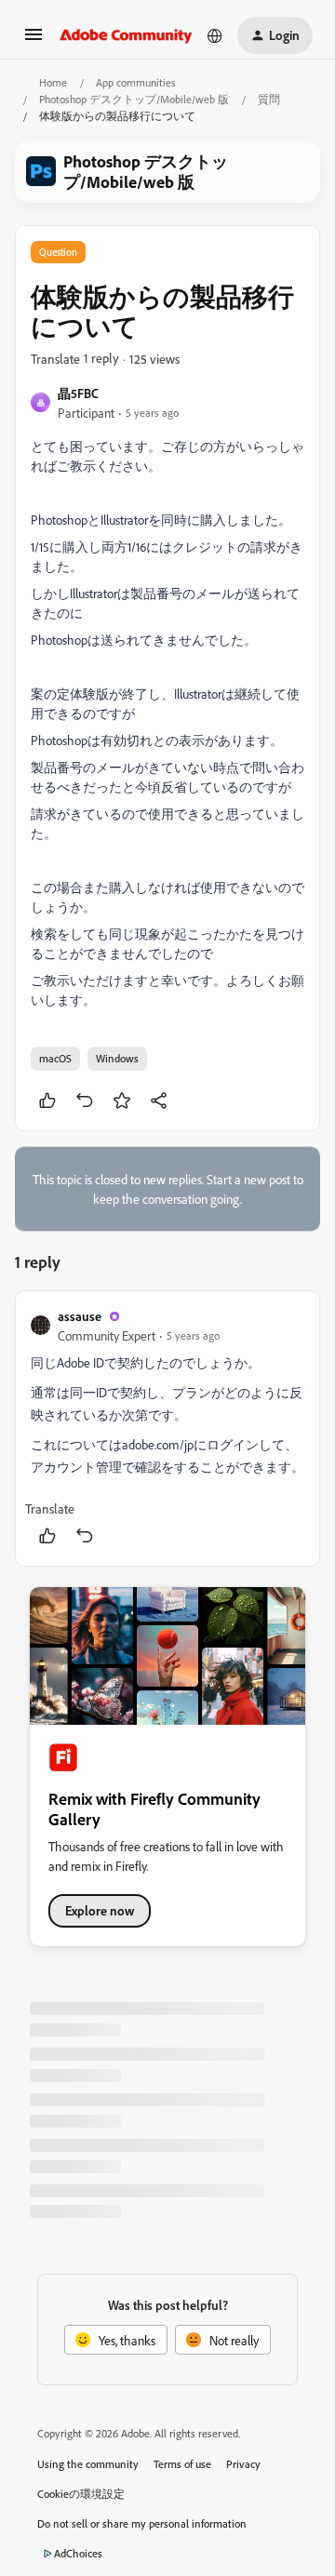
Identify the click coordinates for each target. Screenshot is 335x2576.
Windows (117, 1058)
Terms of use (182, 2464)
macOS (55, 1058)
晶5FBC (78, 393)
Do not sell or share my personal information (142, 2523)
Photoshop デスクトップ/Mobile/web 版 (134, 99)
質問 (269, 99)
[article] (167, 1428)
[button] (33, 40)
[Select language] (215, 35)
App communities (136, 82)
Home (53, 82)
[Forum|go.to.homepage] (126, 35)
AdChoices (78, 2553)
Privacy (243, 2464)
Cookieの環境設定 (81, 2494)
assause (80, 1316)
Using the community (88, 2464)
